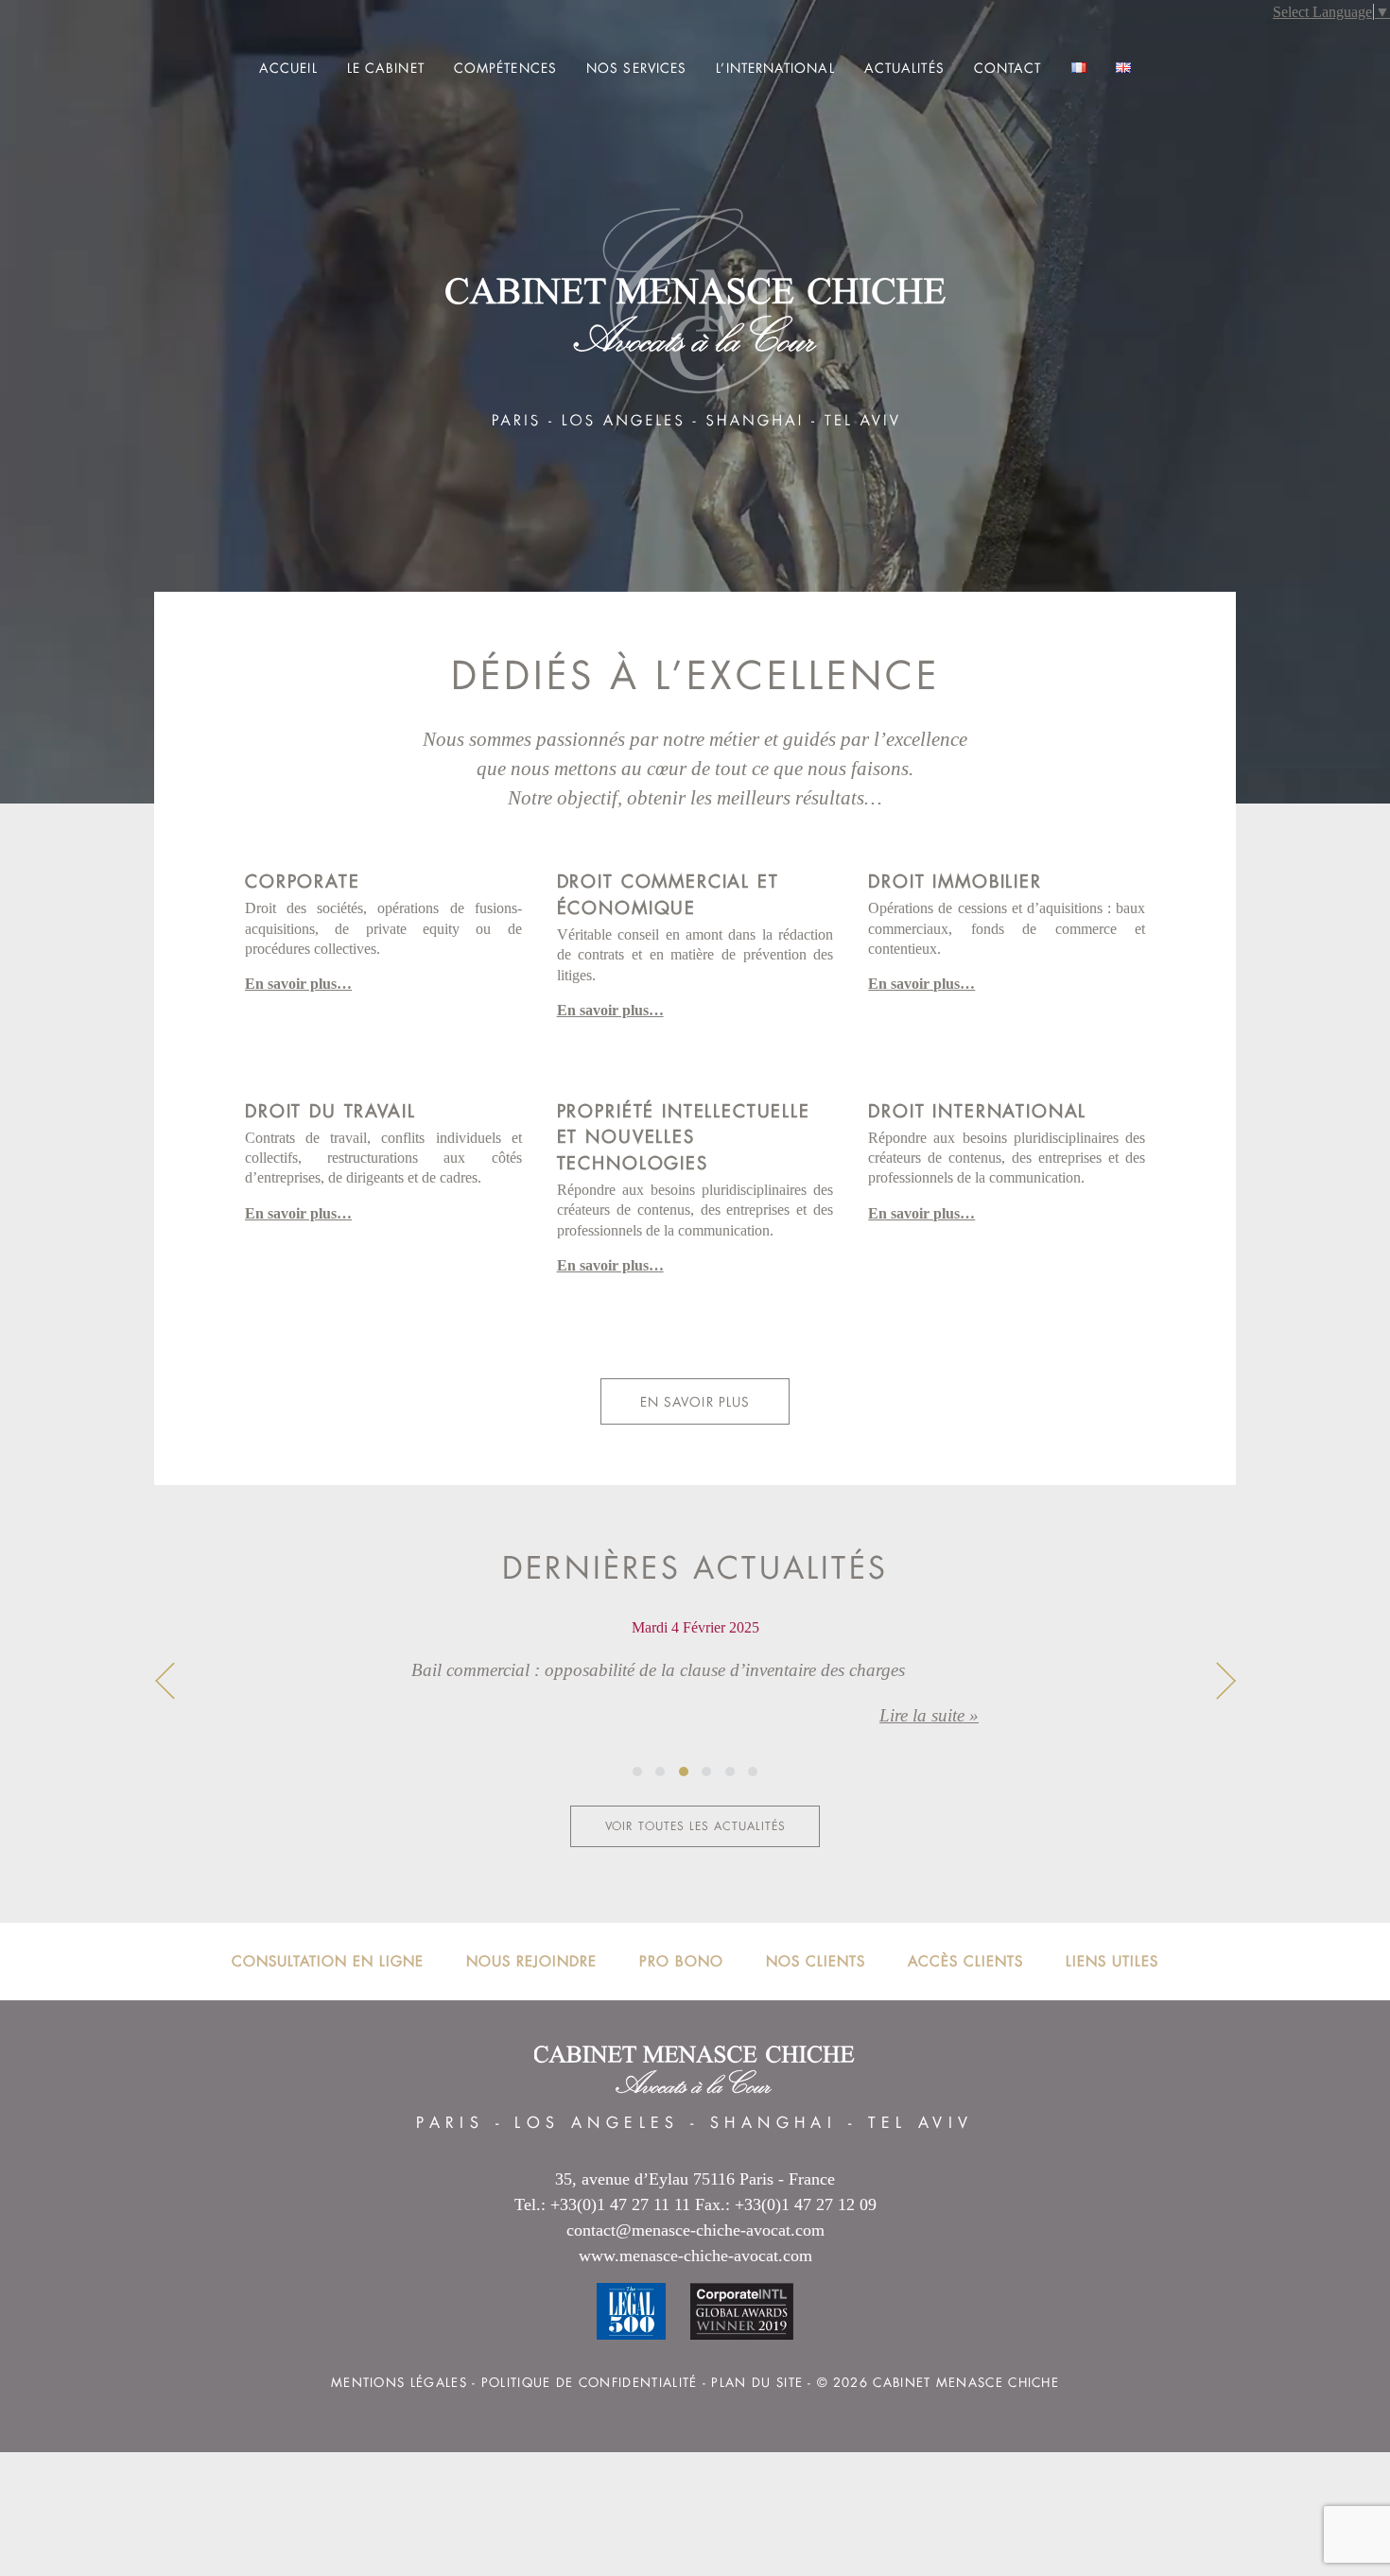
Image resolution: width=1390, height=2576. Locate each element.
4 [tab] (706, 1772)
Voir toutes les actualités (695, 1826)
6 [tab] (753, 1772)
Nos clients (816, 1961)
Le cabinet (386, 68)
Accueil (288, 68)
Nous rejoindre (531, 1961)
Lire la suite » (929, 1715)
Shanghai (773, 2123)
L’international (775, 68)
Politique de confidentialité (590, 2383)
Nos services (636, 68)
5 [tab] (730, 1772)
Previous (165, 1681)
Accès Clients (965, 1961)
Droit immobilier (955, 881)
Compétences (505, 68)
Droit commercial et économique (668, 894)
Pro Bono (681, 1961)
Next (1225, 1681)
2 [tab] (660, 1772)
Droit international (977, 1111)
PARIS (450, 2123)
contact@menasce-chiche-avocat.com (695, 2230)
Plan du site (757, 2383)
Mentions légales (399, 2383)
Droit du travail (330, 1111)
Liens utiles (1112, 1961)
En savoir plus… (298, 984)
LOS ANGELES (597, 2123)
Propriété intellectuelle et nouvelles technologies (684, 1137)
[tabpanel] (695, 1688)
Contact (1008, 68)
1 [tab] (637, 1772)
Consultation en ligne (328, 1961)
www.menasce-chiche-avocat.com (695, 2256)
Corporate (303, 881)
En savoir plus (695, 1402)
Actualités (904, 68)
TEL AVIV (921, 2123)
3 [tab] (684, 1772)
